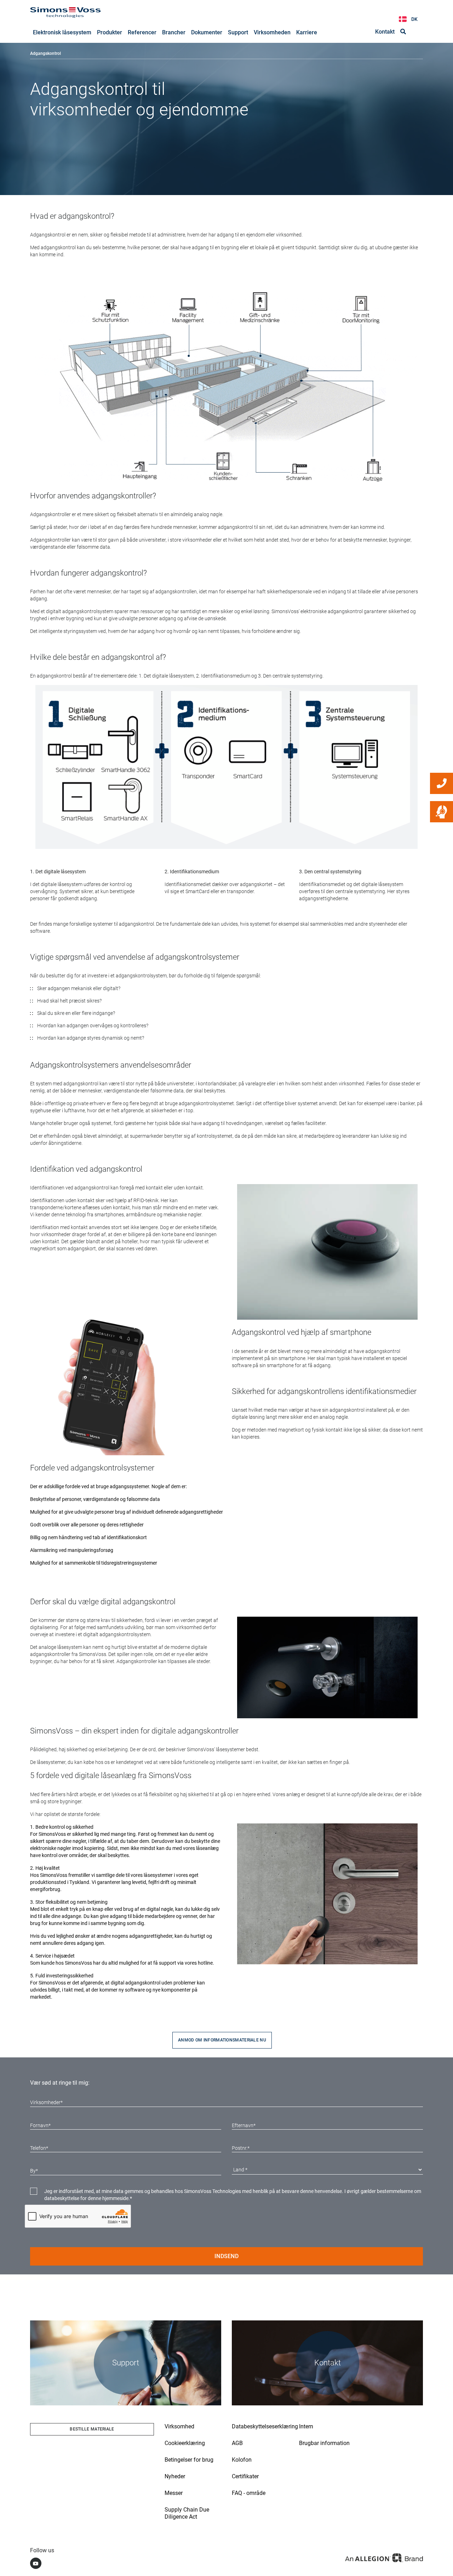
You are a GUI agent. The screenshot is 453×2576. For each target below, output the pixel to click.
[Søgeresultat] (403, 32)
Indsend (226, 2256)
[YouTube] (36, 2563)
